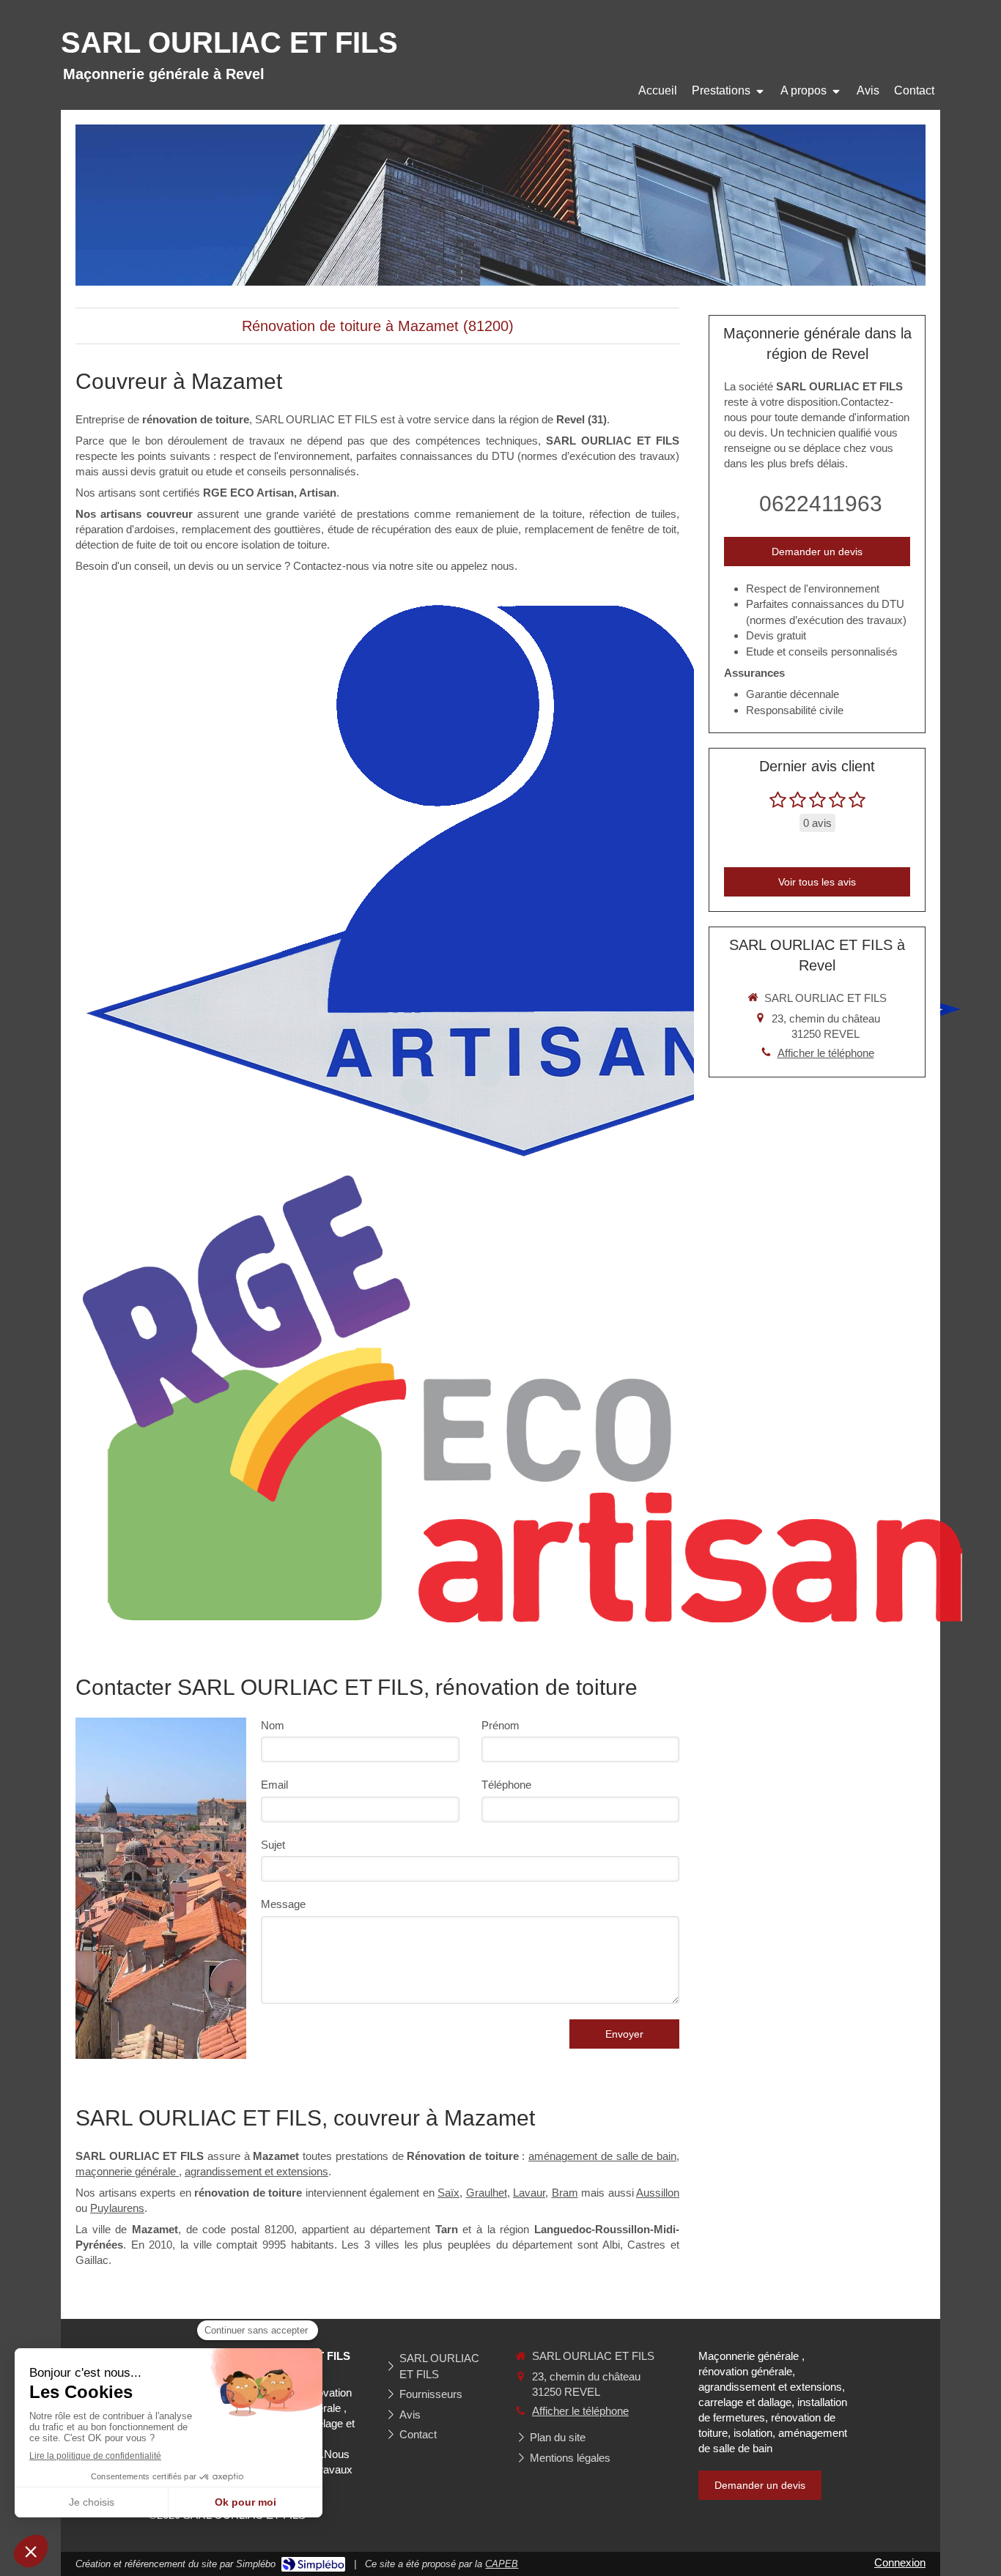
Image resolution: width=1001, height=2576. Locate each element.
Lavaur (529, 2193)
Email (274, 1785)
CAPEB (502, 2564)
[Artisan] (522, 879)
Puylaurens (117, 2208)
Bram (565, 2193)
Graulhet (487, 2193)
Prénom (500, 1725)
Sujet (273, 1845)
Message (283, 1904)
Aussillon (658, 2193)
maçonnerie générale (127, 2171)
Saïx (448, 2193)
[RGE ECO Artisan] (522, 1399)
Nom (273, 1725)
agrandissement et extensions (256, 2171)
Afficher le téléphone (826, 1053)
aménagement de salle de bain (602, 2156)
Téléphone (506, 1785)
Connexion (900, 2562)
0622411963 (821, 504)
